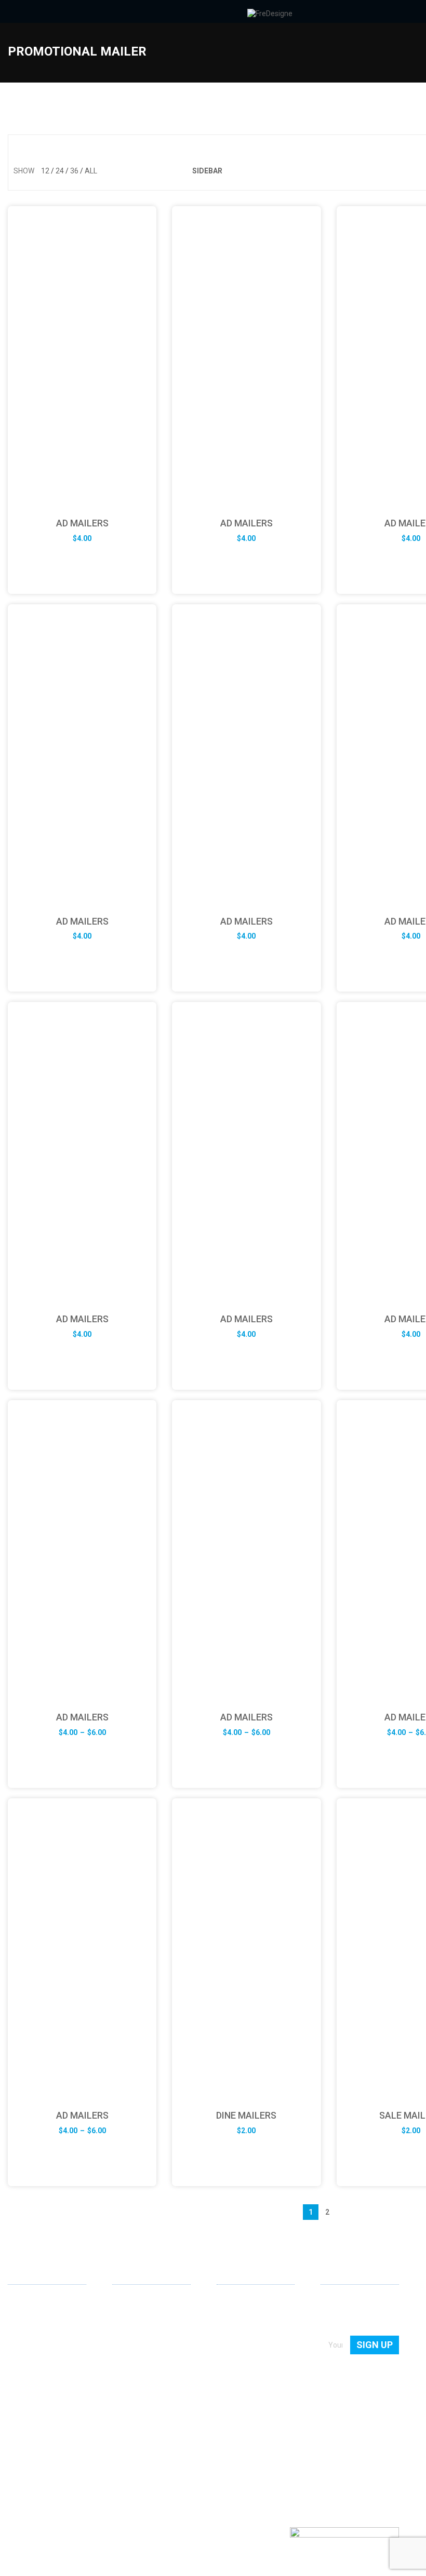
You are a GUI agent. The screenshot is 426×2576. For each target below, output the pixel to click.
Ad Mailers (82, 523)
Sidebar (207, 171)
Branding (127, 2331)
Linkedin (16, 2446)
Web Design (131, 2301)
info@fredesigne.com (44, 2411)
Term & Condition (245, 2375)
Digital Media (133, 2345)
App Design (131, 2316)
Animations (131, 2361)
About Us (232, 2301)
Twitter (49, 2447)
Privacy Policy (239, 2361)
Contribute (234, 2331)
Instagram (66, 2447)
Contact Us (235, 2316)
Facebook (33, 2447)
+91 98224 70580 (36, 2427)
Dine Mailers (246, 2115)
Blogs (226, 2345)
